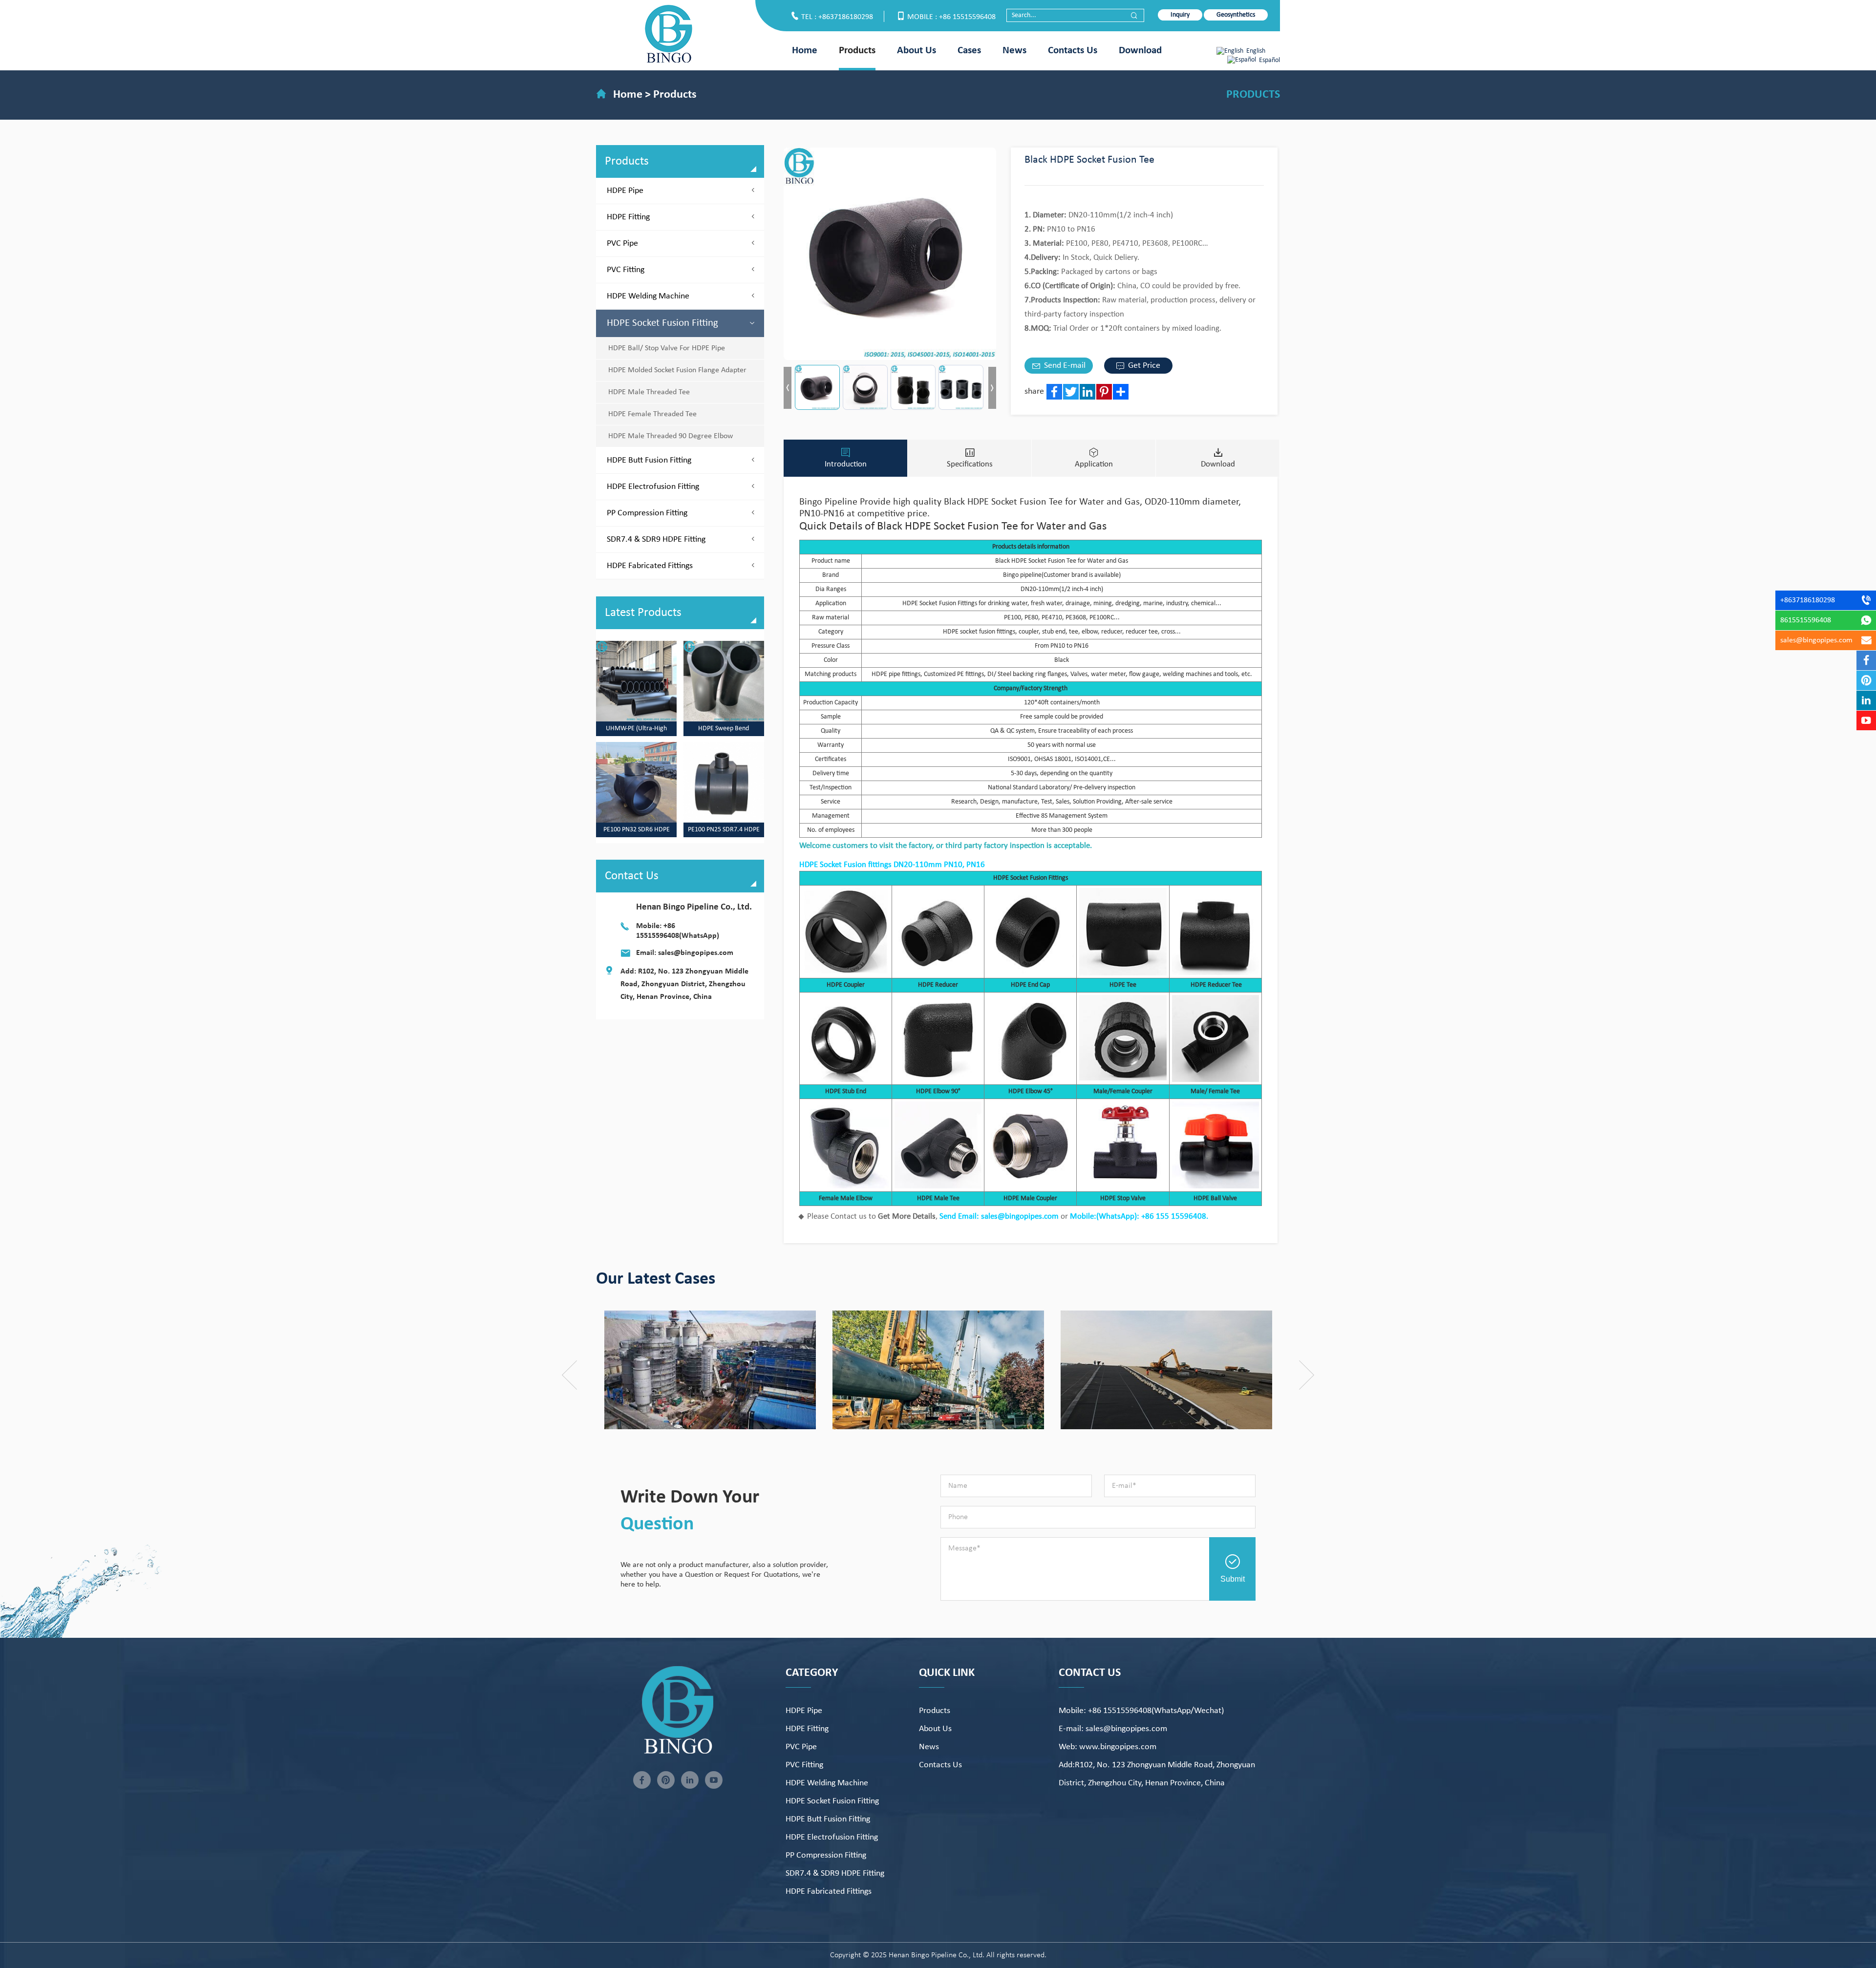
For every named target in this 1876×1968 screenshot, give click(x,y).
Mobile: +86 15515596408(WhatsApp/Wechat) (1141, 1711)
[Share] (1121, 392)
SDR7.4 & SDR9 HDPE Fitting (656, 540)
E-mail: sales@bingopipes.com (1113, 1729)
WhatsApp (1117, 1217)
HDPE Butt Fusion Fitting (649, 460)
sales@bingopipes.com (1816, 640)
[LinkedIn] (1087, 392)
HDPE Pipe (625, 191)
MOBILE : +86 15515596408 (951, 17)
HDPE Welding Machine (648, 296)
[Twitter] (1071, 392)
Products (857, 51)
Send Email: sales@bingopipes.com (999, 1217)
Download (1140, 51)
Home (805, 51)
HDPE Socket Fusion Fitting (662, 323)
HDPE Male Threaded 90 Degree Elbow (671, 436)
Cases (969, 51)
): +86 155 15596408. (1171, 1217)
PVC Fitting (626, 270)
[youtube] (714, 1780)
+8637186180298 (1808, 600)
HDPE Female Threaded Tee (652, 414)
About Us (917, 51)
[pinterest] (666, 1780)
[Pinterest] (1104, 392)
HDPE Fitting (628, 217)
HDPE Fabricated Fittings (650, 566)
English (1256, 51)
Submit (1233, 1579)
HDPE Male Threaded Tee (649, 392)
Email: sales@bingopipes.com (685, 953)
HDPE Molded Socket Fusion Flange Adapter (677, 370)
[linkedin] (690, 1780)
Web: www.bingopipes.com (1108, 1747)
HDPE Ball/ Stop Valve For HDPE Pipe (667, 348)
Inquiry (1180, 15)
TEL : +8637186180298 (837, 17)
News (1014, 51)
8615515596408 (1806, 620)
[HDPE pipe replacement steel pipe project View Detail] (782, 1370)
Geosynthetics (1236, 15)
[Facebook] (1054, 392)
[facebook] (642, 1780)
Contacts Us (1073, 51)
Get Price (1143, 366)
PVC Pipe (622, 243)
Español (1269, 60)
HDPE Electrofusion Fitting (653, 487)
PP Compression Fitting (647, 513)
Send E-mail (1064, 366)
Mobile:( (1084, 1217)
